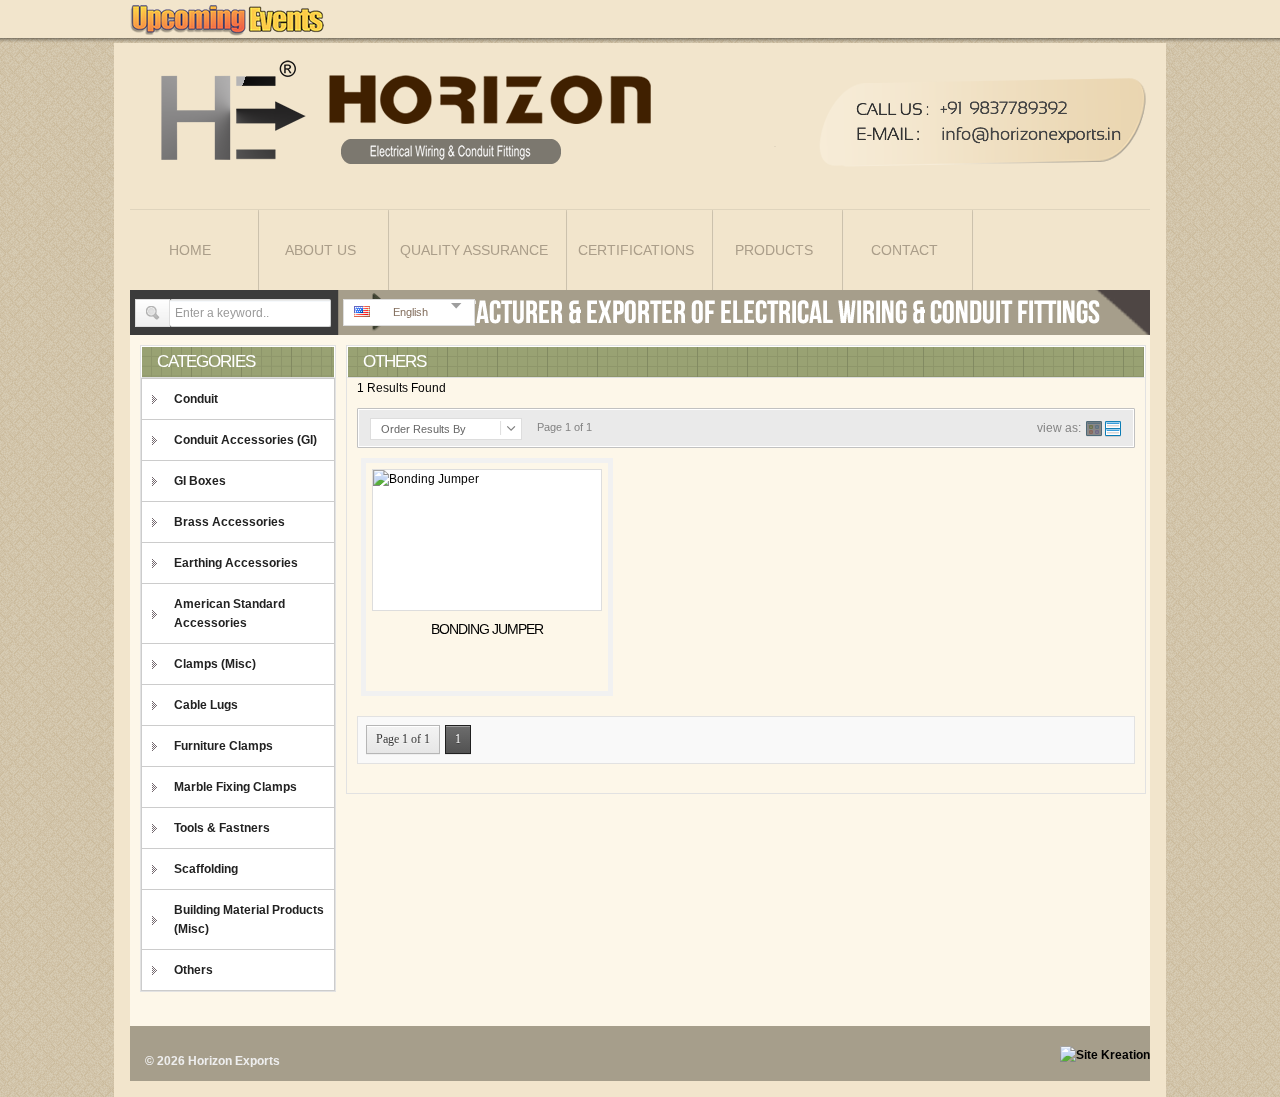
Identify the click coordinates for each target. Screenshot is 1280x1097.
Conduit (196, 399)
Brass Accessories (229, 522)
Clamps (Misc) (215, 664)
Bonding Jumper (487, 629)
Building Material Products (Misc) (249, 919)
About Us (320, 250)
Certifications (636, 250)
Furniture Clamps (223, 746)
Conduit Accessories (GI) (245, 440)
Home (190, 250)
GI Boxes (200, 481)
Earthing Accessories (236, 563)
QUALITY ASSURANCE (474, 250)
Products (774, 250)
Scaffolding (206, 869)
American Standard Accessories (229, 613)
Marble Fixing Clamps (235, 787)
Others (193, 970)
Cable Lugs (206, 705)
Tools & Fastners (222, 828)
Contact (904, 250)
